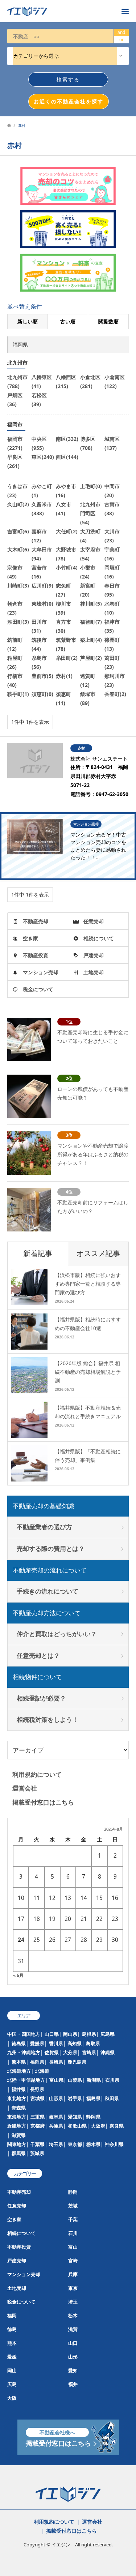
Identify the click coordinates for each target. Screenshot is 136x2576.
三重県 (38, 2117)
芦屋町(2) (91, 658)
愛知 (73, 2370)
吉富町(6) (18, 531)
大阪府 (98, 2126)
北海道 (42, 2071)
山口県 (52, 2034)
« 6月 (18, 1975)
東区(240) (43, 457)
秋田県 (112, 2098)
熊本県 (19, 2062)
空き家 (30, 938)
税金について (38, 989)
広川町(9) (42, 586)
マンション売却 (41, 972)
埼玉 (73, 2302)
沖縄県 (108, 2052)
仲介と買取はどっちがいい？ (57, 1634)
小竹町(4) (67, 567)
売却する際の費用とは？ (51, 1549)
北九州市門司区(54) (90, 513)
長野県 (37, 2089)
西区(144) (67, 457)
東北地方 (17, 2098)
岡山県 (70, 2034)
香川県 (56, 2043)
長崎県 (56, 2062)
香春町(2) (115, 694)
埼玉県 (56, 2144)
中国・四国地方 (24, 2034)
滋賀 (73, 2329)
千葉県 (38, 2144)
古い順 (68, 321)
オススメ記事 (98, 1253)
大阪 (12, 2398)
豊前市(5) (42, 676)
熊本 (12, 2343)
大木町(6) (18, 549)
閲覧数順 (108, 321)
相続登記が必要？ (41, 1698)
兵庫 (73, 2274)
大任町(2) (67, 531)
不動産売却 (36, 921)
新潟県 (94, 2080)
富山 (73, 2247)
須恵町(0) (42, 694)
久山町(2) (18, 504)
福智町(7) (91, 622)
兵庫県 (56, 2126)
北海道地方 (19, 2071)
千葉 (73, 2219)
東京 (73, 2288)
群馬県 (19, 2153)
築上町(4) (91, 640)
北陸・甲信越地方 (26, 2080)
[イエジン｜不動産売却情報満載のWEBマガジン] (61, 11)
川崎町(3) (18, 586)
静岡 (73, 2192)
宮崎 (73, 2261)
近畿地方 (17, 2126)
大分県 (70, 2052)
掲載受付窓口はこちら (43, 1802)
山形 (73, 2357)
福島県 (93, 2098)
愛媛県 (37, 2043)
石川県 (112, 2080)
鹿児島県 (77, 2062)
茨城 (73, 2206)
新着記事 (38, 1253)
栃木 (73, 2315)
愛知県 (75, 2117)
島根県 (89, 2034)
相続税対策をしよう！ (48, 1719)
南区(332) (67, 439)
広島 (12, 2384)
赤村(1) (64, 676)
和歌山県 (77, 2126)
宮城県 (38, 2098)
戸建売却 (94, 955)
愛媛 (12, 2357)
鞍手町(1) (18, 694)
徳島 (12, 2329)
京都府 (38, 2126)
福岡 (12, 2315)
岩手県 (75, 2098)
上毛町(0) (91, 486)
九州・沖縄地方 (24, 2052)
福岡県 (37, 2062)
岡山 (12, 2370)
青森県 (19, 2108)
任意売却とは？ (38, 1655)
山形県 (56, 2098)
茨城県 (37, 2153)
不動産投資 (36, 955)
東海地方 (17, 2117)
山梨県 (75, 2080)
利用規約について (37, 1774)
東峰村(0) (42, 604)
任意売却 (94, 921)
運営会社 (25, 1788)
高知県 (75, 2043)
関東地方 (17, 2144)
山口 (73, 2343)
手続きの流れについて (48, 1591)
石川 (73, 2233)
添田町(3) (18, 622)
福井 (73, 2384)
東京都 (75, 2144)
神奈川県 (114, 2144)
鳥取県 (93, 2043)
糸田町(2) (67, 658)
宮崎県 (89, 2052)
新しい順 (28, 321)
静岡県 (93, 2117)
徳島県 (19, 2043)
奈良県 (117, 2126)
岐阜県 (56, 2117)
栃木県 (93, 2144)
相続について (99, 938)
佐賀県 (52, 2052)
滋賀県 (19, 2135)
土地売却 (94, 972)
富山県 (56, 2080)
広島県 (108, 2034)
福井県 (19, 2089)
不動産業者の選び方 (44, 1527)
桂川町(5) (91, 604)
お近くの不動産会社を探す (69, 101)
